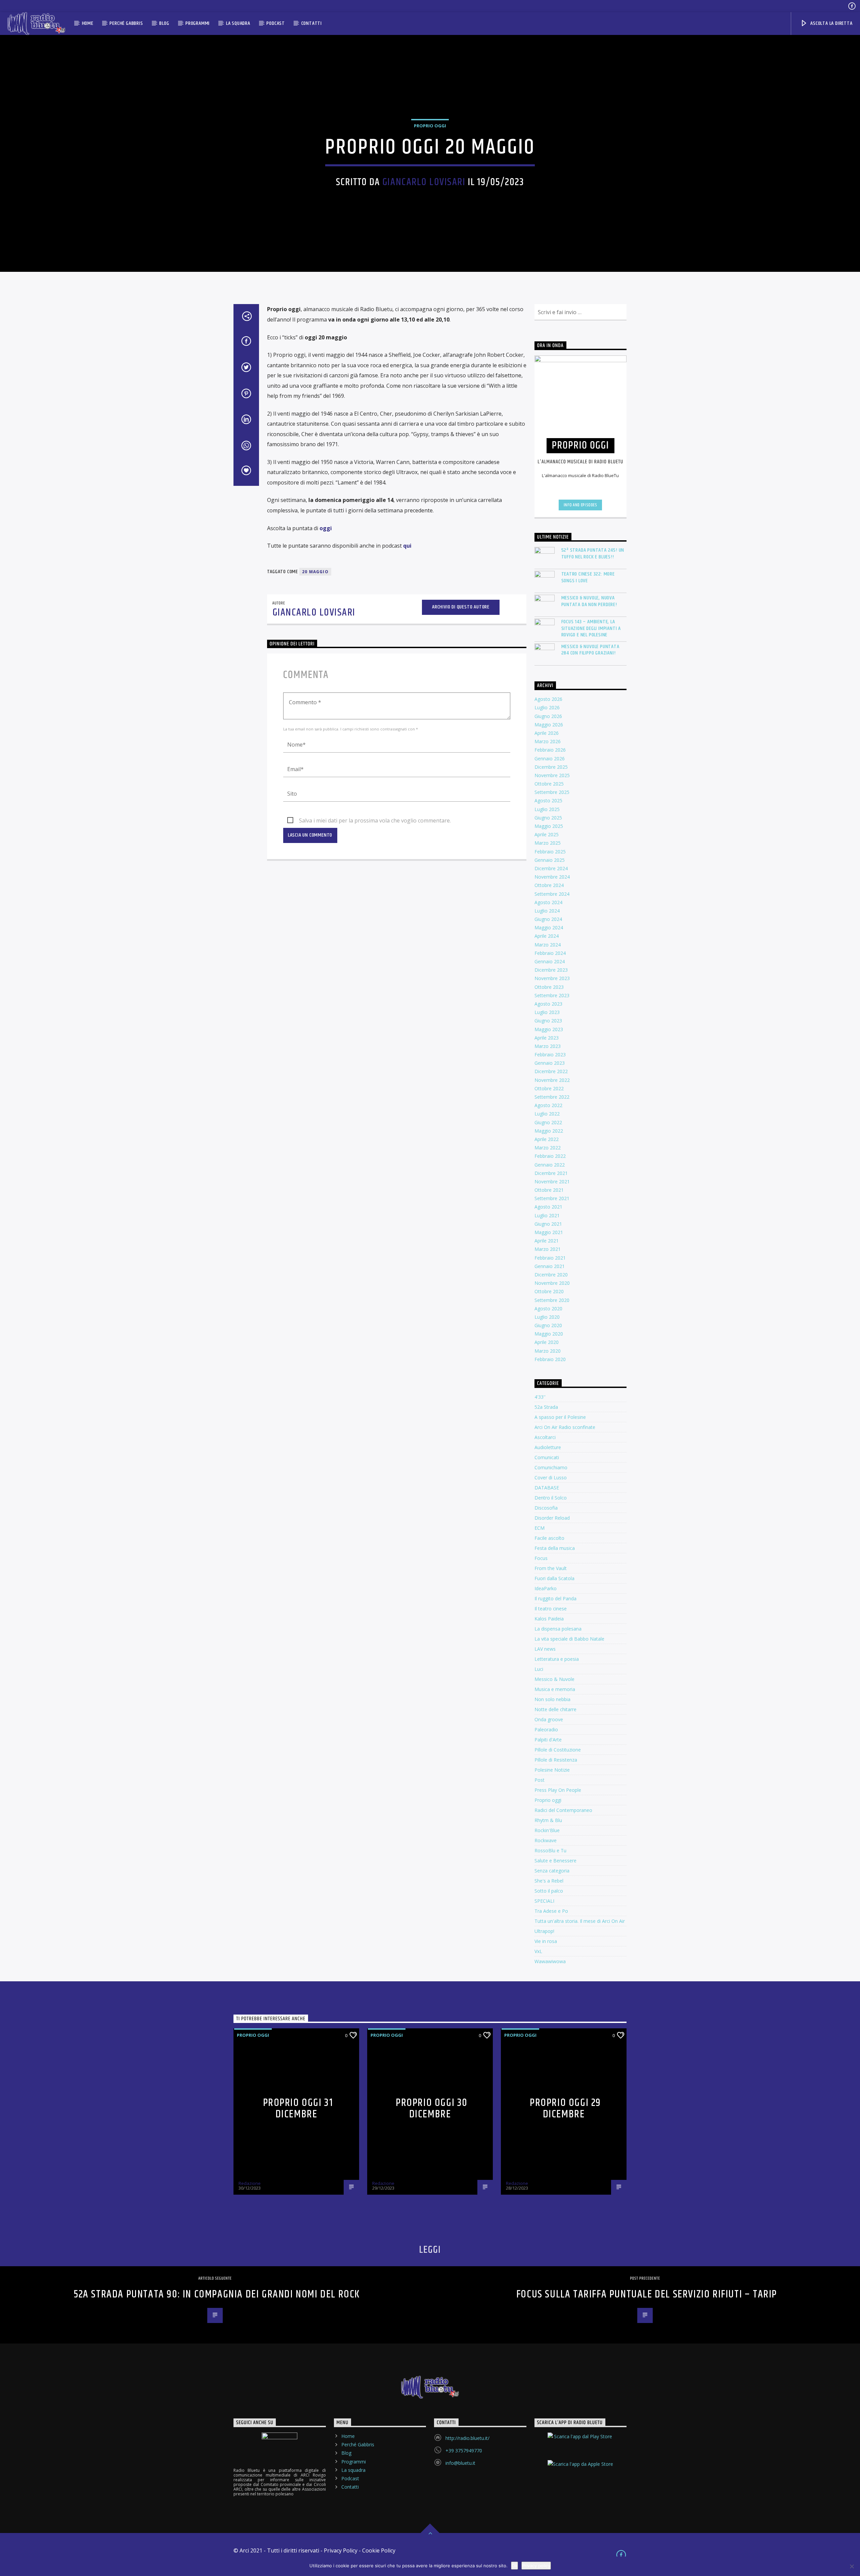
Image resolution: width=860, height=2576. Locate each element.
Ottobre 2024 (549, 885)
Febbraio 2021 (550, 1258)
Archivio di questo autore (461, 607)
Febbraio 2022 (550, 1156)
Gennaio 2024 (550, 961)
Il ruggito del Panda (555, 1598)
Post (540, 1780)
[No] (852, 2566)
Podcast (276, 23)
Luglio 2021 (547, 1215)
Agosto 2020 (548, 1308)
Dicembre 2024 (551, 868)
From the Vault (551, 1568)
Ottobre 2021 (549, 1190)
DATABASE (547, 1488)
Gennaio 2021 (550, 1266)
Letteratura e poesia (557, 1659)
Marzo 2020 (548, 1351)
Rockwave (546, 1840)
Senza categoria (552, 1871)
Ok (514, 2566)
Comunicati (547, 1457)
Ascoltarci (545, 1437)
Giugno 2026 (548, 716)
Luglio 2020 (547, 1317)
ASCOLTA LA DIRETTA (831, 23)
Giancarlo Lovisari (424, 182)
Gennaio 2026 (550, 758)
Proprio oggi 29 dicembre (565, 2109)
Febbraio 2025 (550, 852)
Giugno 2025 (548, 818)
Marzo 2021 (548, 1249)
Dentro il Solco (551, 1498)
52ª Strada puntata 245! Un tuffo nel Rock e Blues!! (593, 553)
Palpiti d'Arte (548, 1740)
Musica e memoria (555, 1689)
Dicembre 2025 (551, 767)
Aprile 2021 (547, 1241)
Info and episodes (580, 505)
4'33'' (540, 1397)
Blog (164, 23)
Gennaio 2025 (550, 860)
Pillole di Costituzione (558, 1750)
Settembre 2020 (552, 1300)
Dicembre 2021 (551, 1173)
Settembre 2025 (552, 792)
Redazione (250, 2183)
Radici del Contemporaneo (563, 1810)
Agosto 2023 (548, 1004)
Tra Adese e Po (551, 1911)
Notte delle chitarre (555, 1709)
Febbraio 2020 (550, 1359)
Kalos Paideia (549, 1619)
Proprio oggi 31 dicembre (298, 2109)
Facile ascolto (549, 1538)
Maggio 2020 (549, 1334)
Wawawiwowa (550, 1961)
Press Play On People (558, 1790)
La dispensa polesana (558, 1629)
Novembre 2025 (552, 775)
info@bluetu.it (460, 2463)
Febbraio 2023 (550, 1054)
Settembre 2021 (552, 1198)
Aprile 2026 (547, 733)
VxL (538, 1951)
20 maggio (315, 572)
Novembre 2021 (552, 1181)
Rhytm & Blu (548, 1820)
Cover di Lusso (551, 1477)
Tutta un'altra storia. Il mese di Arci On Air (580, 1921)
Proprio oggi (430, 126)
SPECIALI (544, 1901)
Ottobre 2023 (549, 987)
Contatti (312, 23)
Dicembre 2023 (551, 970)
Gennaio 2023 (550, 1063)
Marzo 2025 (548, 843)
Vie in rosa (546, 1941)
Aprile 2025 (547, 834)
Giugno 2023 (548, 1021)
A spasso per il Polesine (560, 1417)
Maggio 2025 (549, 826)
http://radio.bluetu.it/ (467, 2438)
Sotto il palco (549, 1891)
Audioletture (548, 1447)
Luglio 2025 (547, 809)
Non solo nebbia (552, 1699)
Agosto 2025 (548, 800)
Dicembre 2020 (551, 1275)
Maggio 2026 (549, 725)
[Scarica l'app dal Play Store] (581, 2442)
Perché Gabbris (126, 23)
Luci (539, 1669)
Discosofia (546, 1508)
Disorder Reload (552, 1518)
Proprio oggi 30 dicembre (432, 2109)
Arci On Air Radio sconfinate (565, 1427)
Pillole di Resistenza (556, 1760)
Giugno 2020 (548, 1325)
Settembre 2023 (552, 995)
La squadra (238, 23)
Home (88, 23)
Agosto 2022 (548, 1105)
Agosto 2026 (548, 699)
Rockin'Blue (547, 1830)
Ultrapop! (544, 1931)
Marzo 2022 (548, 1148)
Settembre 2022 (552, 1097)
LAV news (545, 1649)
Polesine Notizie (552, 1770)
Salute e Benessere (555, 1861)
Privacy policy (536, 2566)
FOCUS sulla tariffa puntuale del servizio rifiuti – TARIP (647, 2294)
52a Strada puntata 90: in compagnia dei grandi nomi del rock (217, 2294)
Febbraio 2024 (550, 953)
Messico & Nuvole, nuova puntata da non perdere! (589, 601)
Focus (541, 1558)
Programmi (198, 23)
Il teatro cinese (551, 1609)
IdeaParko (546, 1588)
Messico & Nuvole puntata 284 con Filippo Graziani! (590, 650)
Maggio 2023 (549, 1029)
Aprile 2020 (547, 1342)
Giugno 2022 (548, 1122)
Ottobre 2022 (549, 1088)
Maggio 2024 (549, 927)
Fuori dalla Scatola (554, 1578)
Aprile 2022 (547, 1139)
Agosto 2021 (548, 1207)
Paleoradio (546, 1729)
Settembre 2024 (552, 894)
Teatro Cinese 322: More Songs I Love (588, 577)
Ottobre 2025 (549, 784)
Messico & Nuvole (554, 1679)
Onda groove (549, 1719)
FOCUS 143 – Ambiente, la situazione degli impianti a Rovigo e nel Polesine (591, 628)
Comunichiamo (551, 1467)
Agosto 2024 (548, 902)
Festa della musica (555, 1548)
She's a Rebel (549, 1881)
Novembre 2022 (552, 1080)
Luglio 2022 (547, 1114)
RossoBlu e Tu (550, 1850)
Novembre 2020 (552, 1283)
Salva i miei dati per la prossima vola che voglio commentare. (375, 820)
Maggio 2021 (549, 1232)
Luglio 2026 (547, 707)
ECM (540, 1528)
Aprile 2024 (547, 936)
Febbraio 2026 (550, 750)
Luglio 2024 (547, 911)
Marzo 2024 (548, 945)
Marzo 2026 (548, 741)
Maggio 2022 (549, 1131)
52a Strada (546, 1407)
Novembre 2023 (552, 978)
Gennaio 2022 (550, 1165)
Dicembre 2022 (551, 1071)
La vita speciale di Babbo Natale (569, 1639)
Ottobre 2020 (549, 1291)
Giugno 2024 (548, 919)
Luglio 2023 (547, 1012)
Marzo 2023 (548, 1046)
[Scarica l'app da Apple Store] (581, 2470)
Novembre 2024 (552, 877)
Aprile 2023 (547, 1038)
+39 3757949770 (464, 2451)
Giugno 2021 (548, 1224)
